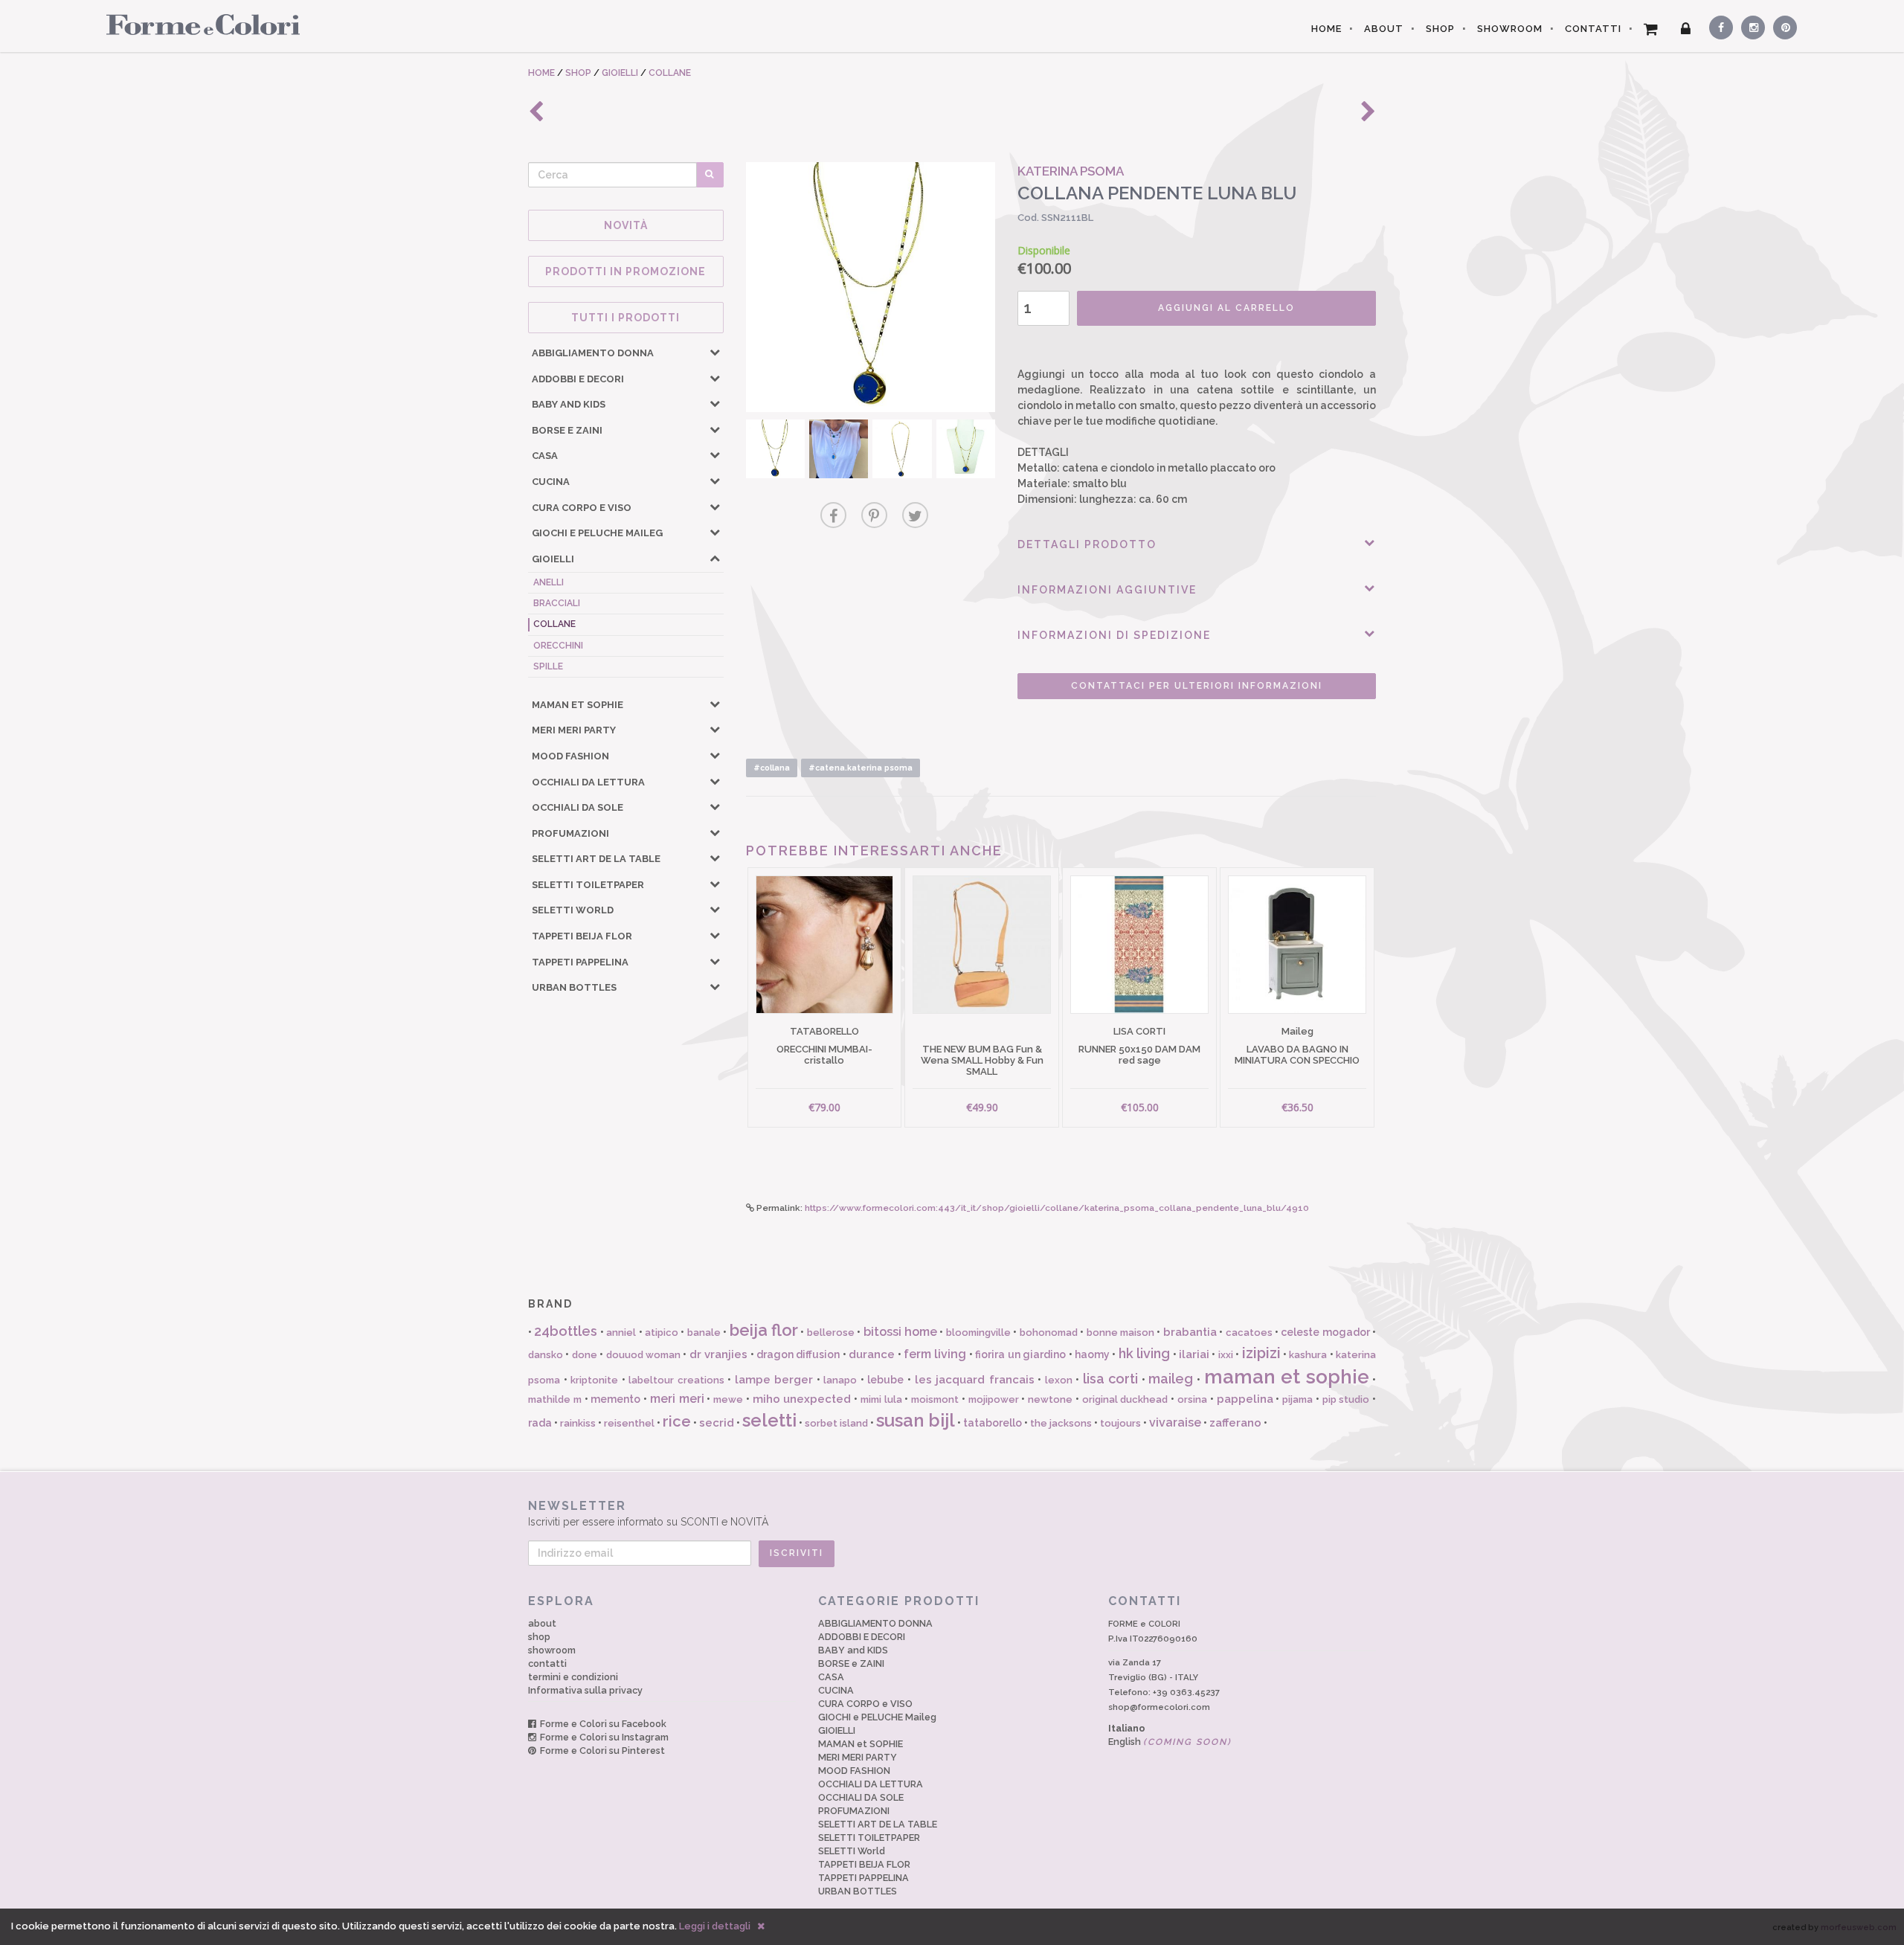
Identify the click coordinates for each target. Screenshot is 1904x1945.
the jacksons (1061, 1423)
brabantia (1190, 1332)
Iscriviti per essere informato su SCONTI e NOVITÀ (648, 1514)
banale (704, 1332)
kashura (1308, 1355)
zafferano (1235, 1423)
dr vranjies (718, 1354)
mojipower (994, 1399)
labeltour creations (676, 1380)
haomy (1092, 1354)
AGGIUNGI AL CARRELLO (1226, 308)
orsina (1192, 1399)
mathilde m (555, 1399)
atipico (662, 1332)
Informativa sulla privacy (585, 1690)
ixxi (1226, 1355)
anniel (621, 1332)
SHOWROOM (1510, 29)
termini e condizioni (573, 1677)
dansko (546, 1355)
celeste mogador (1325, 1332)
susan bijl (916, 1420)
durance (872, 1354)
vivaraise (1175, 1422)
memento (615, 1399)
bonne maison (1120, 1332)
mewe (728, 1399)
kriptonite (594, 1380)
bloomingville (978, 1332)
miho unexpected (802, 1399)
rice (677, 1421)
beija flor (764, 1330)
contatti (547, 1663)
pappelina (1245, 1399)
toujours (1120, 1423)
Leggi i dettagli (715, 1926)
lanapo (840, 1380)
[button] (715, 352)
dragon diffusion (798, 1354)
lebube (885, 1380)
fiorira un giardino (1020, 1354)
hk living (1144, 1353)
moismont (935, 1399)
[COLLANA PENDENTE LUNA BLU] (871, 287)
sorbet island (836, 1423)
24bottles (566, 1331)
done (585, 1355)
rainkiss (578, 1423)
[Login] (1686, 29)
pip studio (1346, 1399)
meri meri (677, 1399)
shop (539, 1637)
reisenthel (629, 1423)
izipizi (1261, 1353)
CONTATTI (1593, 29)
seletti (769, 1420)
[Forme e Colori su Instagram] (1750, 25)
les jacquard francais (975, 1380)
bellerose (831, 1332)
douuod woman (643, 1355)
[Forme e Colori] (197, 24)
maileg (1171, 1379)
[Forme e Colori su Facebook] (1718, 25)
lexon (1059, 1380)
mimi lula (881, 1399)
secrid (717, 1423)
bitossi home (900, 1332)
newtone (1050, 1399)
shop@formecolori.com (1159, 1707)
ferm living (935, 1354)
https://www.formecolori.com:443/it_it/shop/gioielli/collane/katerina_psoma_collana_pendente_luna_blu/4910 (1057, 1208)
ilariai (1194, 1354)
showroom (552, 1650)
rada (540, 1423)
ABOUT (1384, 29)
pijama (1297, 1399)
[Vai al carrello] (1651, 29)
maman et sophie (1287, 1377)
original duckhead (1125, 1399)
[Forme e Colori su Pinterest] (1782, 25)
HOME (1326, 29)
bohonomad (1049, 1332)
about (542, 1623)
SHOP (1440, 29)
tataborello (993, 1423)
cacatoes (1249, 1332)
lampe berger (774, 1380)
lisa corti (1111, 1379)
